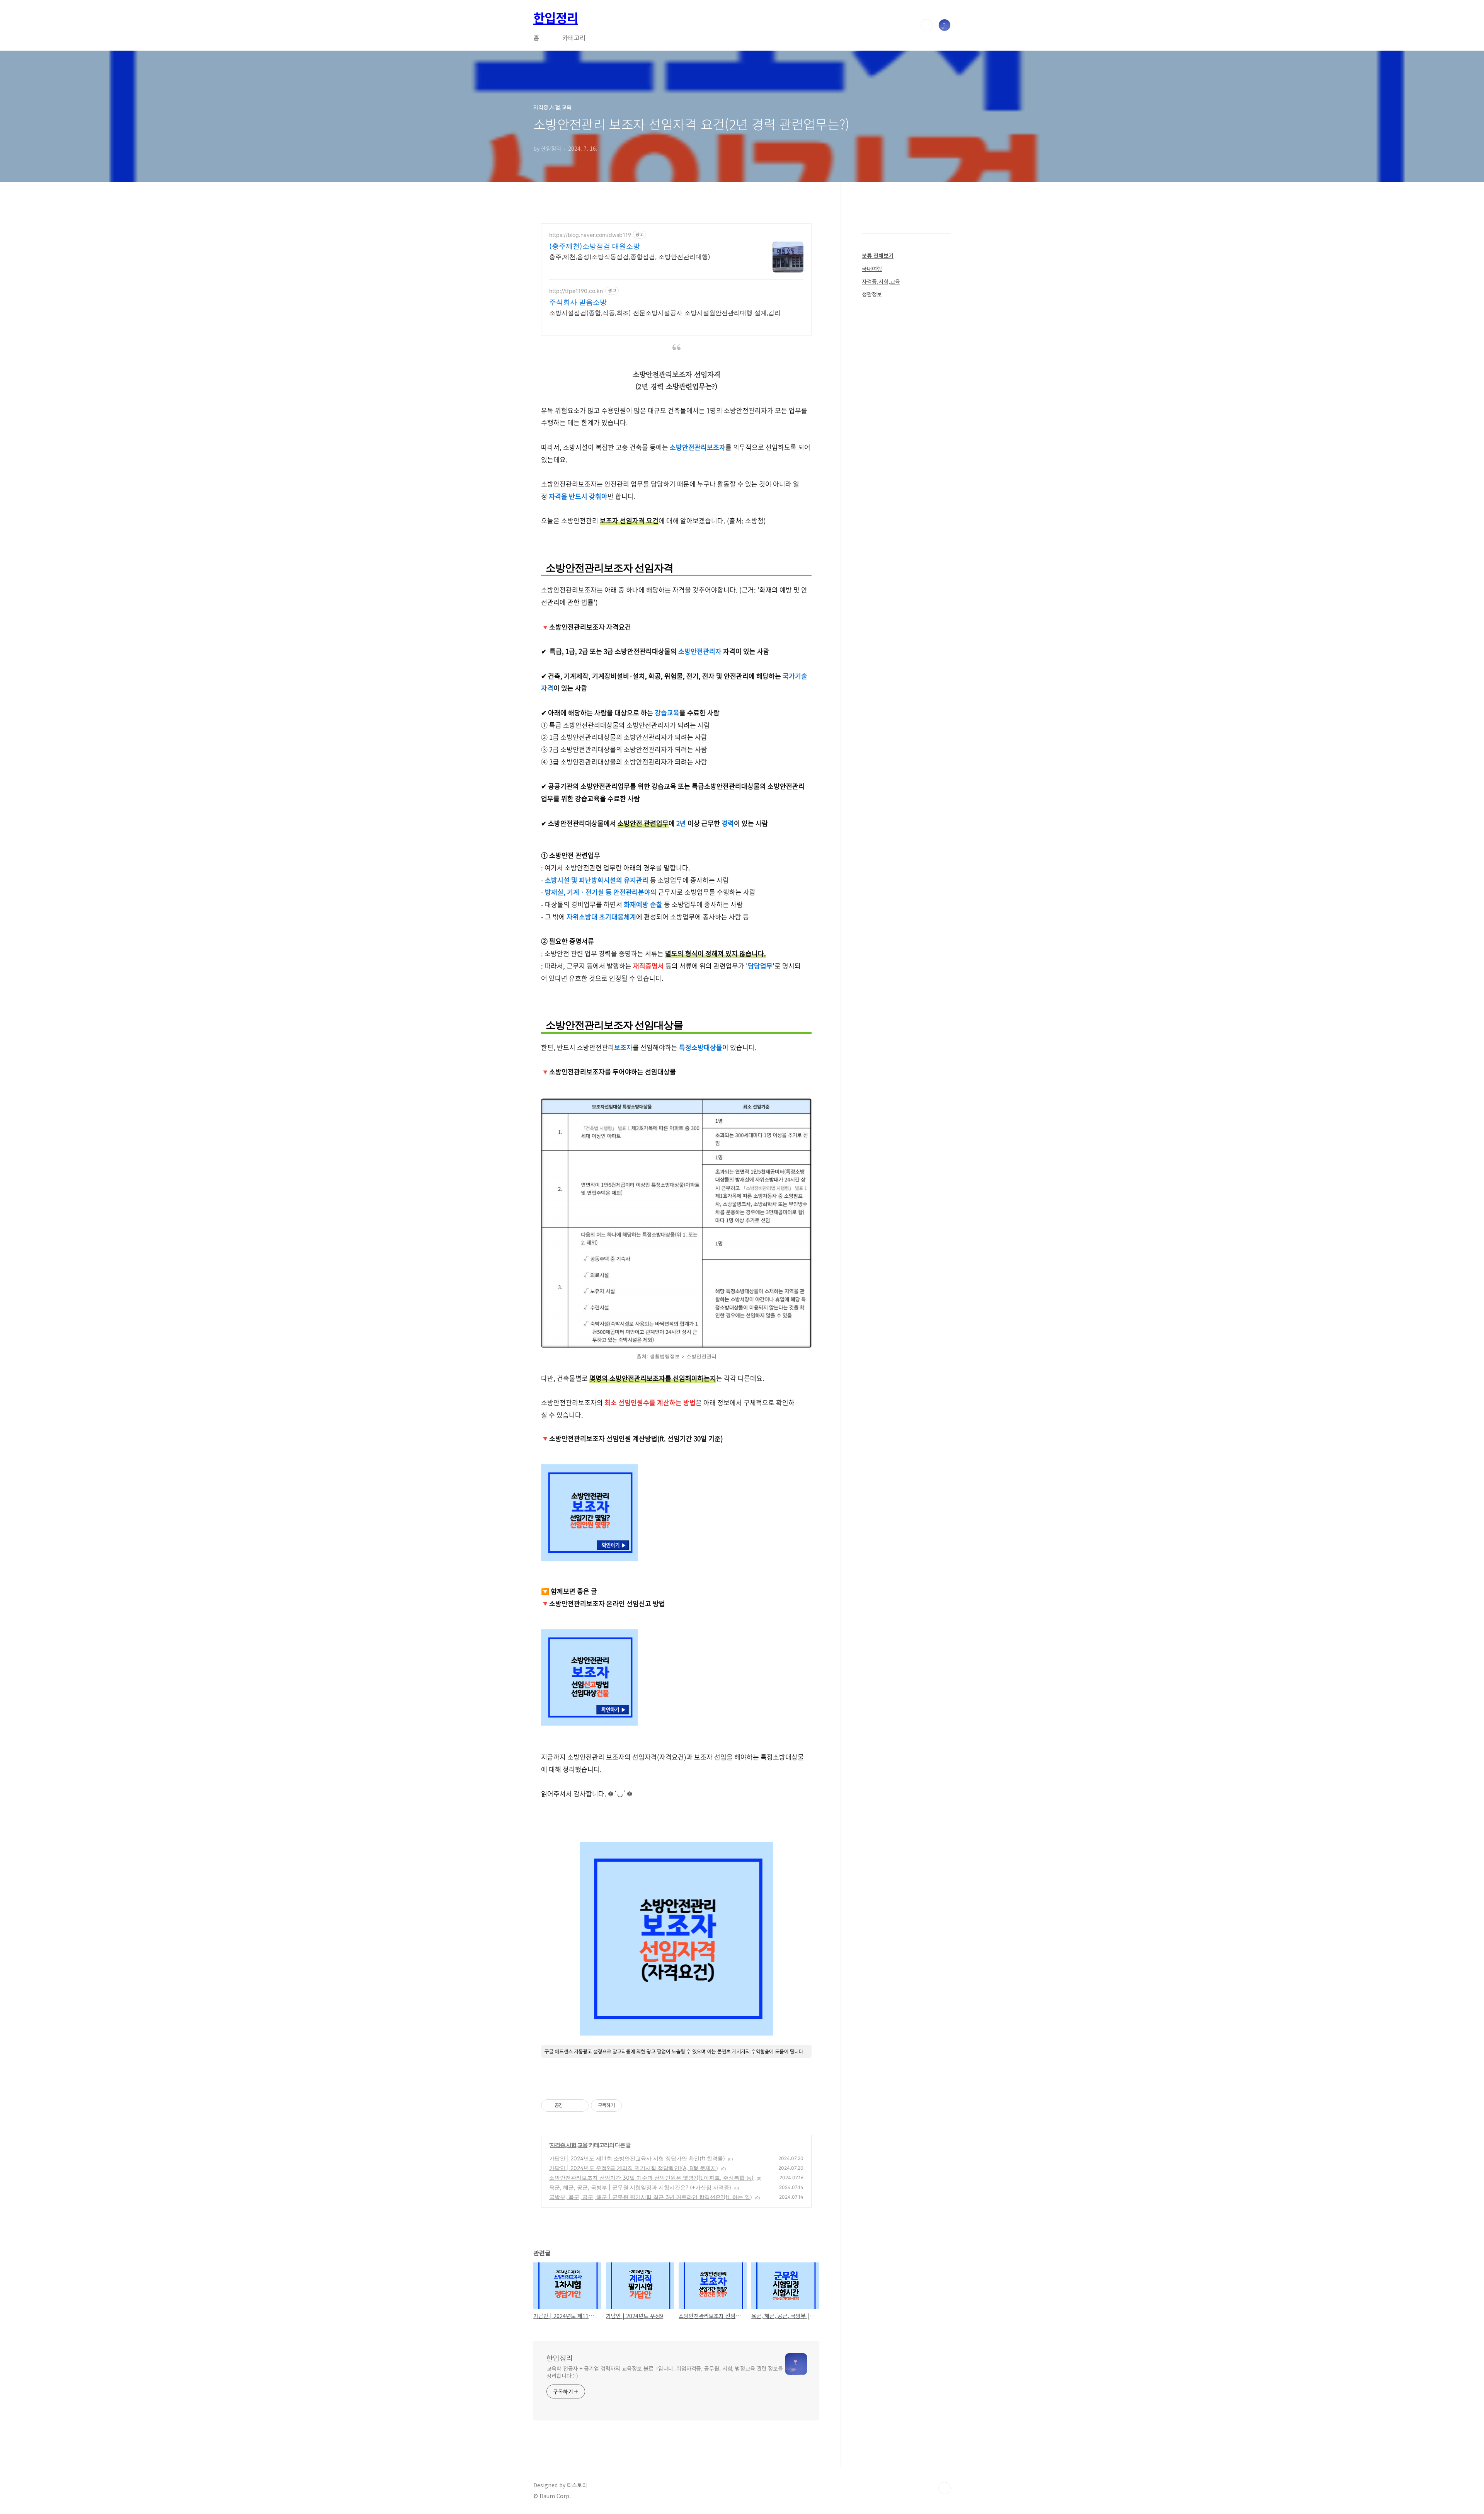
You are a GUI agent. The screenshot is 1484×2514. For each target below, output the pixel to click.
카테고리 (574, 37)
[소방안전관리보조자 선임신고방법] (589, 1723)
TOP (945, 2488)
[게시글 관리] (580, 2105)
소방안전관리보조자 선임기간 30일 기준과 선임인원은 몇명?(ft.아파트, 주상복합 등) (651, 2178)
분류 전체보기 (878, 255)
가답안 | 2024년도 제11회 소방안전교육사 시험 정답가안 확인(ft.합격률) (637, 2158)
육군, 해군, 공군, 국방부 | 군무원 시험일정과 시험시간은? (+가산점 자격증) (640, 2187)
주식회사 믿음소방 (578, 302)
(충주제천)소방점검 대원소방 (595, 246)
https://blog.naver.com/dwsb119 (590, 235)
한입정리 (556, 17)
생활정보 (872, 294)
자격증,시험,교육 (569, 2145)
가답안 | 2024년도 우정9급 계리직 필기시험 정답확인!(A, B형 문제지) (634, 2168)
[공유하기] (570, 2105)
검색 (927, 25)
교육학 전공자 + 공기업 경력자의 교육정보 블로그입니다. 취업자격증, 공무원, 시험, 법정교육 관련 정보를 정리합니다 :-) (665, 2372)
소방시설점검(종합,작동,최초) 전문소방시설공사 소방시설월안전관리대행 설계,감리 (665, 313)
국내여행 (872, 269)
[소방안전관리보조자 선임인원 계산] (589, 1559)
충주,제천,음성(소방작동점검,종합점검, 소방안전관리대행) (630, 257)
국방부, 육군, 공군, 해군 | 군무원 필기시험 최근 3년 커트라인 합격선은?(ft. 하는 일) (651, 2197)
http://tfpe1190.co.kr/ (576, 291)
